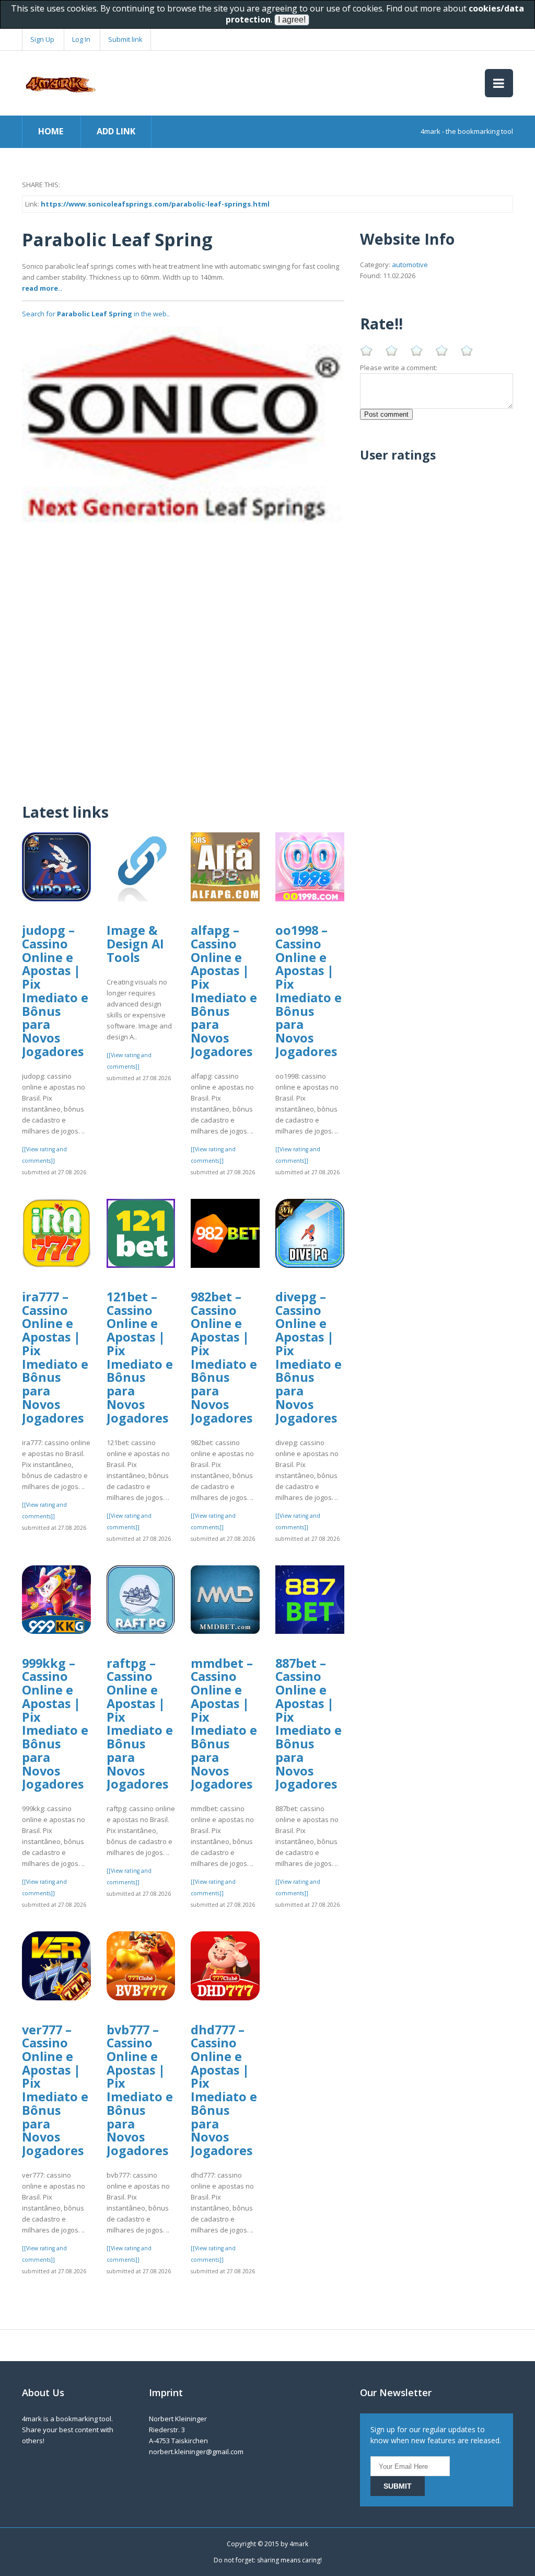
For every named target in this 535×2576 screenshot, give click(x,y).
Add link (116, 131)
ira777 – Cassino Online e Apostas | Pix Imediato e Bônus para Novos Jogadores (55, 1357)
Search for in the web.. (96, 314)
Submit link (125, 39)
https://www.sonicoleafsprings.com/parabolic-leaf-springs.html (155, 204)
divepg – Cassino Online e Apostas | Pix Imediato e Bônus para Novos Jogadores (309, 1357)
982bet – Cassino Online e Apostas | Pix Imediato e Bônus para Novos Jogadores (224, 1357)
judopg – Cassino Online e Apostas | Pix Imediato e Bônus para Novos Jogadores (55, 991)
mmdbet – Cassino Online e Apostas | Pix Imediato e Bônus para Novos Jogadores (224, 1724)
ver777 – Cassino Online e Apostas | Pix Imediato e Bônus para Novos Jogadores (55, 2090)
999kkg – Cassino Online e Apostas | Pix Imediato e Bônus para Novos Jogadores (55, 1724)
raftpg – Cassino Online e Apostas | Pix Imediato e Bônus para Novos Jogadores (140, 1724)
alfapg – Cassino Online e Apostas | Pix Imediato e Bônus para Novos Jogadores (224, 991)
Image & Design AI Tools (135, 943)
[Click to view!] (183, 426)
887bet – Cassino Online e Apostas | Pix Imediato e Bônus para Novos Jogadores (309, 1724)
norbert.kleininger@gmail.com (196, 2452)
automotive (410, 265)
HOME (51, 131)
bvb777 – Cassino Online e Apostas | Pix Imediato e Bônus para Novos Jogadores (140, 2090)
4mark (299, 2544)
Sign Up (42, 39)
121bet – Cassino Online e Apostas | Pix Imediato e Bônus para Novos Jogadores (140, 1357)
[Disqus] (183, 657)
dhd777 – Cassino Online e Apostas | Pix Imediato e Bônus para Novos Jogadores (224, 2090)
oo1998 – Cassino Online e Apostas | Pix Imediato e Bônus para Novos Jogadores (309, 991)
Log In (81, 39)
